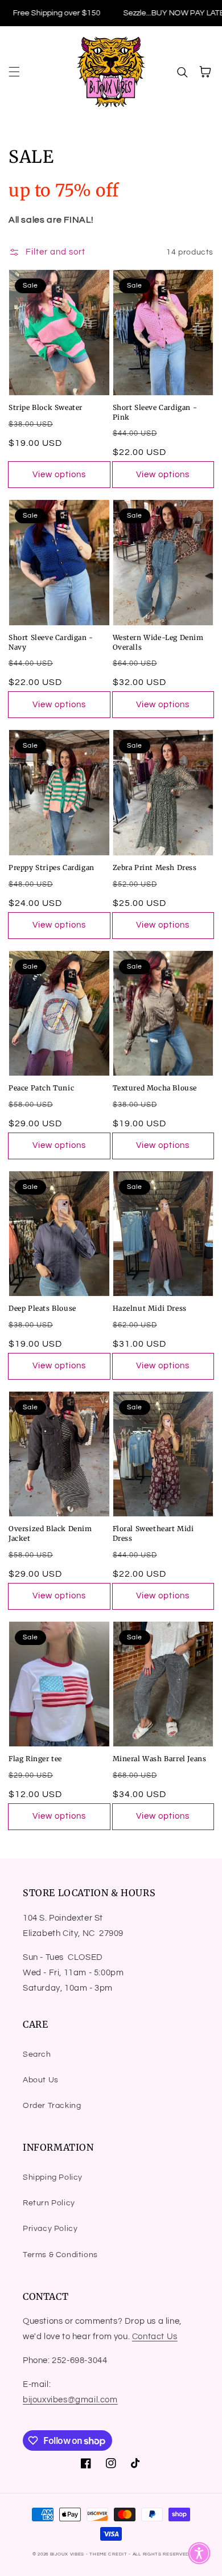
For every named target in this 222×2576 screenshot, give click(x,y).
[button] (14, 72)
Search (37, 2054)
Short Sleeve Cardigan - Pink (155, 412)
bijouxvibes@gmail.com (70, 2400)
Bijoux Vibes (67, 2554)
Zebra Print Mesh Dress (155, 867)
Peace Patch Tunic (41, 1088)
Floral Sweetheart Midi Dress (153, 1533)
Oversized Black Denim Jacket (50, 1533)
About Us (41, 2080)
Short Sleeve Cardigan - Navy (51, 642)
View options (59, 475)
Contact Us (155, 2337)
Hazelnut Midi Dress (150, 1308)
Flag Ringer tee (35, 1759)
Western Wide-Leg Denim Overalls (158, 642)
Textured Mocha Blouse (155, 1088)
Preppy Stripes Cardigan (52, 867)
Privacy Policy (50, 2229)
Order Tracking (52, 2106)
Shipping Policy (53, 2177)
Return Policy (49, 2203)
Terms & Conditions (60, 2255)
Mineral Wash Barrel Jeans (160, 1759)
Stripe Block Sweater (46, 407)
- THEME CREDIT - (109, 2554)
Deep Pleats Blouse (42, 1308)
